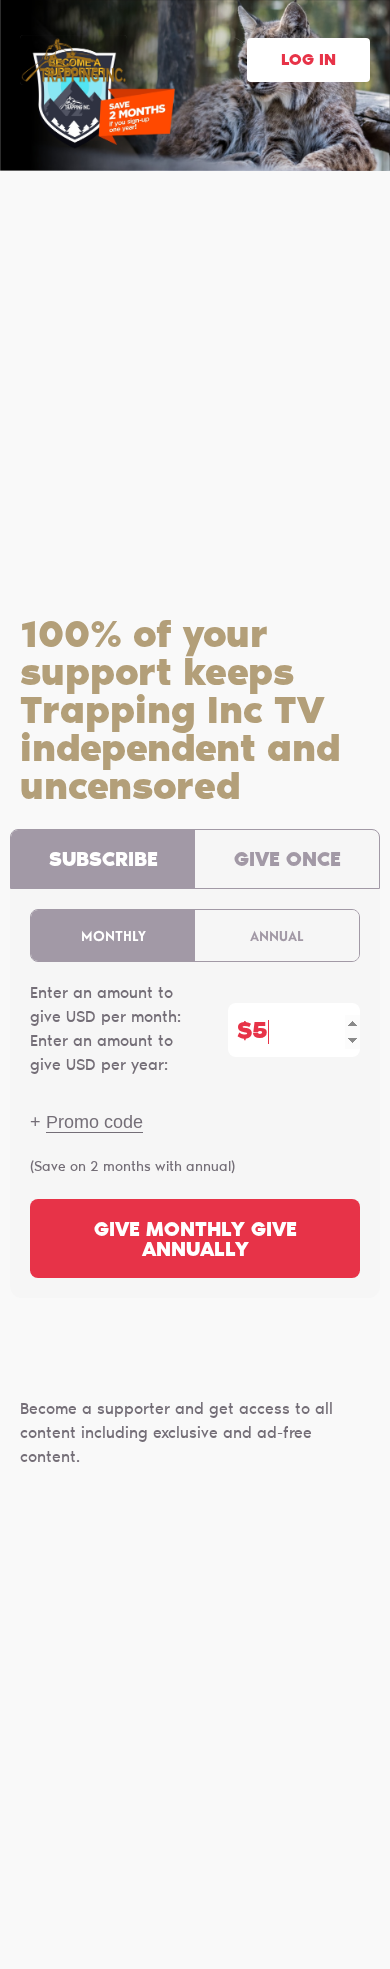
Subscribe (103, 861)
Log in (308, 61)
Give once (287, 861)
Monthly (113, 935)
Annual (277, 935)
